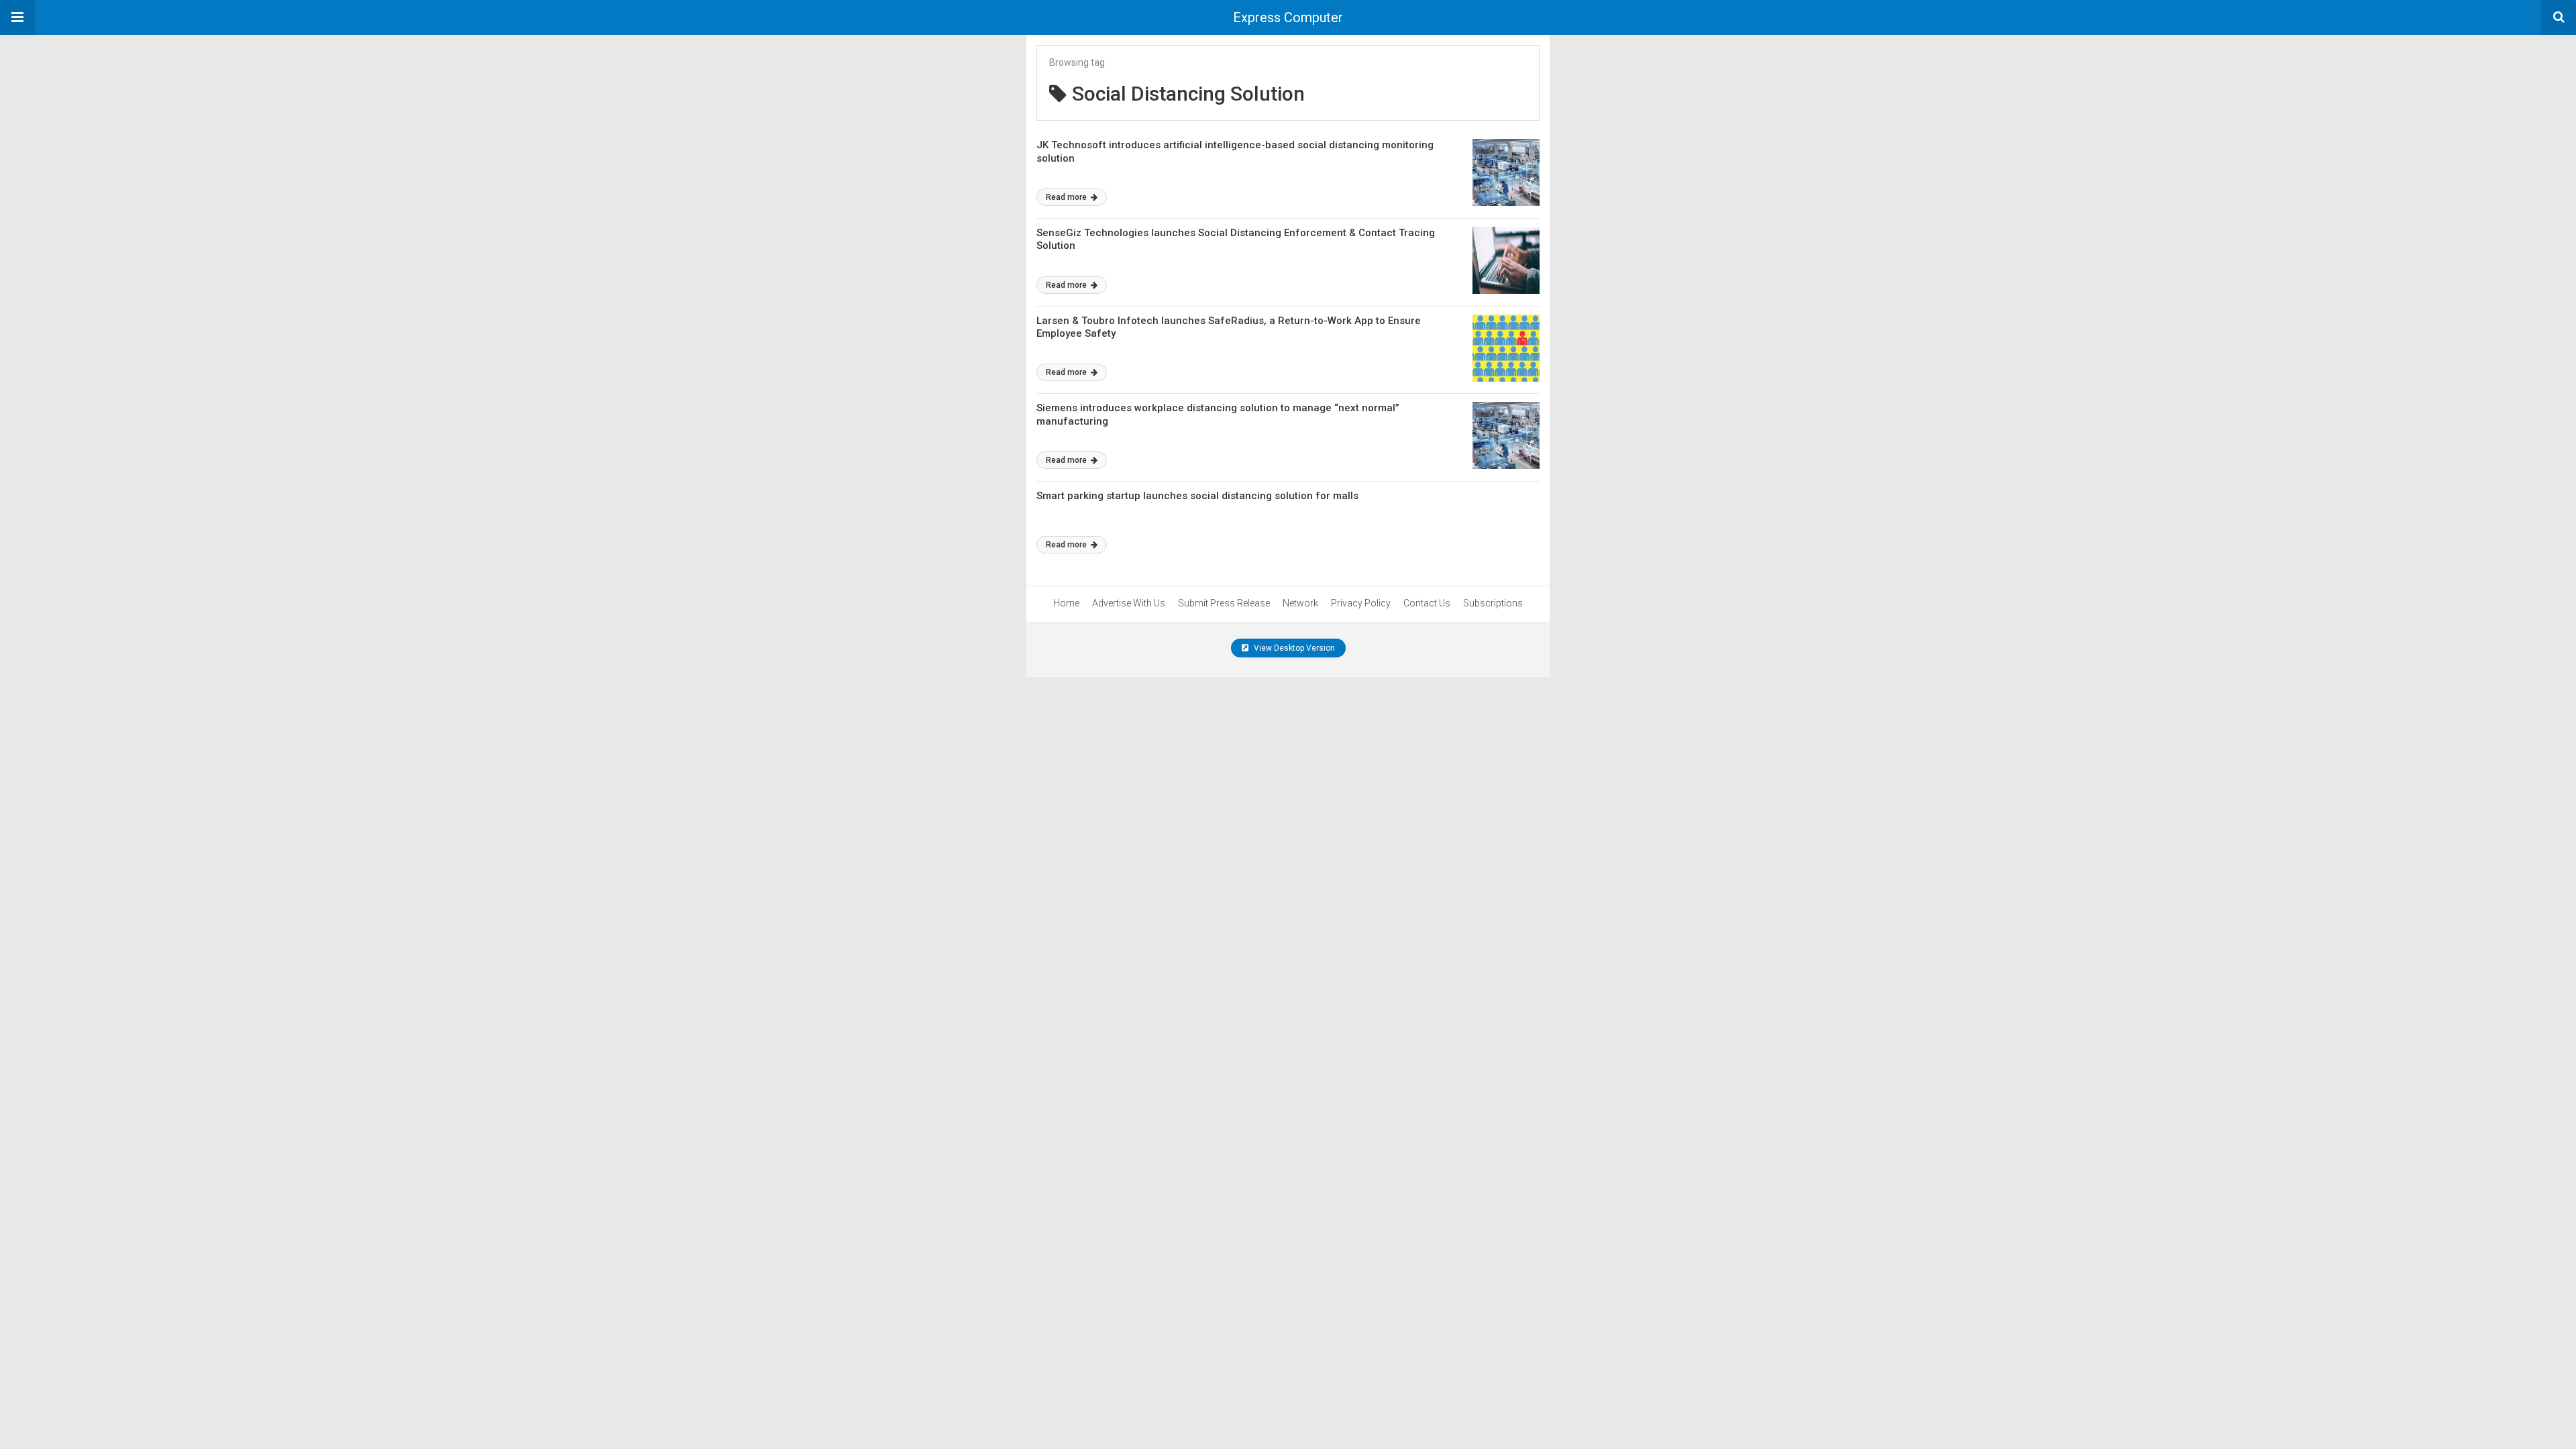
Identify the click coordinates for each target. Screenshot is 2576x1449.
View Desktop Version (1293, 648)
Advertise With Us (1129, 603)
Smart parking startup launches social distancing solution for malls (1197, 496)
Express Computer (1288, 17)
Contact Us (1427, 603)
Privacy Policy (1361, 603)
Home (1066, 603)
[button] (17, 17)
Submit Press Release (1224, 603)
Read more (1067, 197)
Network (1300, 603)
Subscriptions (1493, 603)
